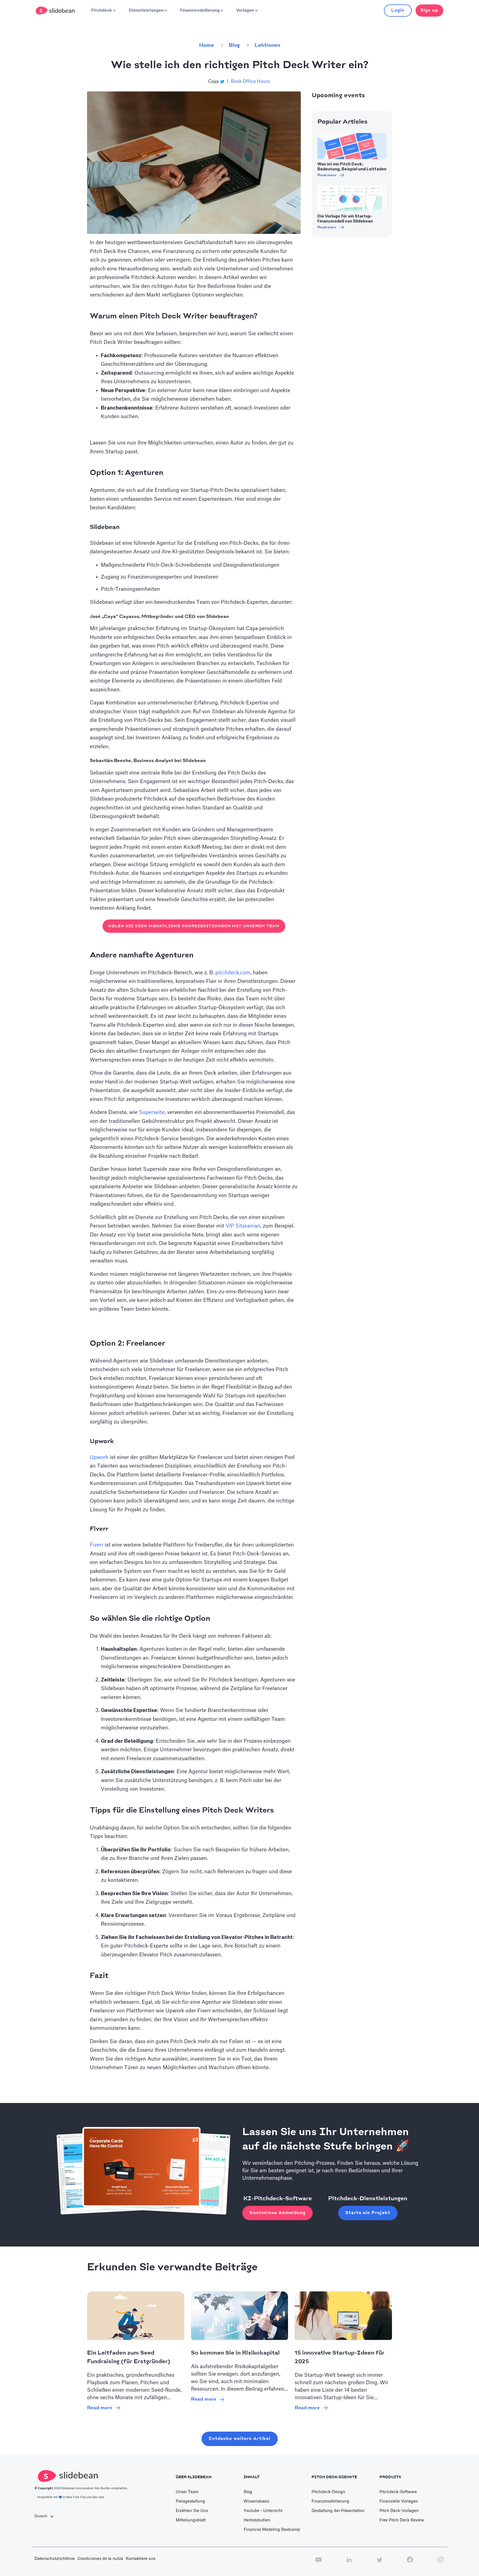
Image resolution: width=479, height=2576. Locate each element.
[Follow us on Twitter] (379, 2563)
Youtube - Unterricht (263, 2511)
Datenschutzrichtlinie (55, 2559)
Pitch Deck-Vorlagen (399, 2511)
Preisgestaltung (190, 2501)
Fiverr (97, 1545)
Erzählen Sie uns (192, 2511)
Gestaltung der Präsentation (338, 2511)
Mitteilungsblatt (191, 2520)
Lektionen (267, 45)
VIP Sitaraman (243, 1226)
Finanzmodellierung (330, 2501)
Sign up (429, 10)
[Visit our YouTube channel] (319, 2563)
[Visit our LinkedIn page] (349, 2563)
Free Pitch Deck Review (402, 2520)
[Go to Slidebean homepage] (56, 11)
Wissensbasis (256, 2501)
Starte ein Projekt (368, 2213)
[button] (103, 11)
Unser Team (187, 2492)
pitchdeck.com (233, 973)
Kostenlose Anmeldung (277, 2213)
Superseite (152, 1112)
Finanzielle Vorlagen (399, 2501)
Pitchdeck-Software (398, 2492)
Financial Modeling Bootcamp (272, 2530)
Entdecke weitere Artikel (240, 2439)
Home (207, 45)
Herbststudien (257, 2520)
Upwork (99, 1457)
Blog (234, 45)
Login (398, 10)
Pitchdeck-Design (328, 2492)
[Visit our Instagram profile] (440, 2563)
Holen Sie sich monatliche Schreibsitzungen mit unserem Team (194, 926)
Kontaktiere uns (141, 2559)
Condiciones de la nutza (100, 2559)
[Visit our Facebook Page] (410, 2563)
